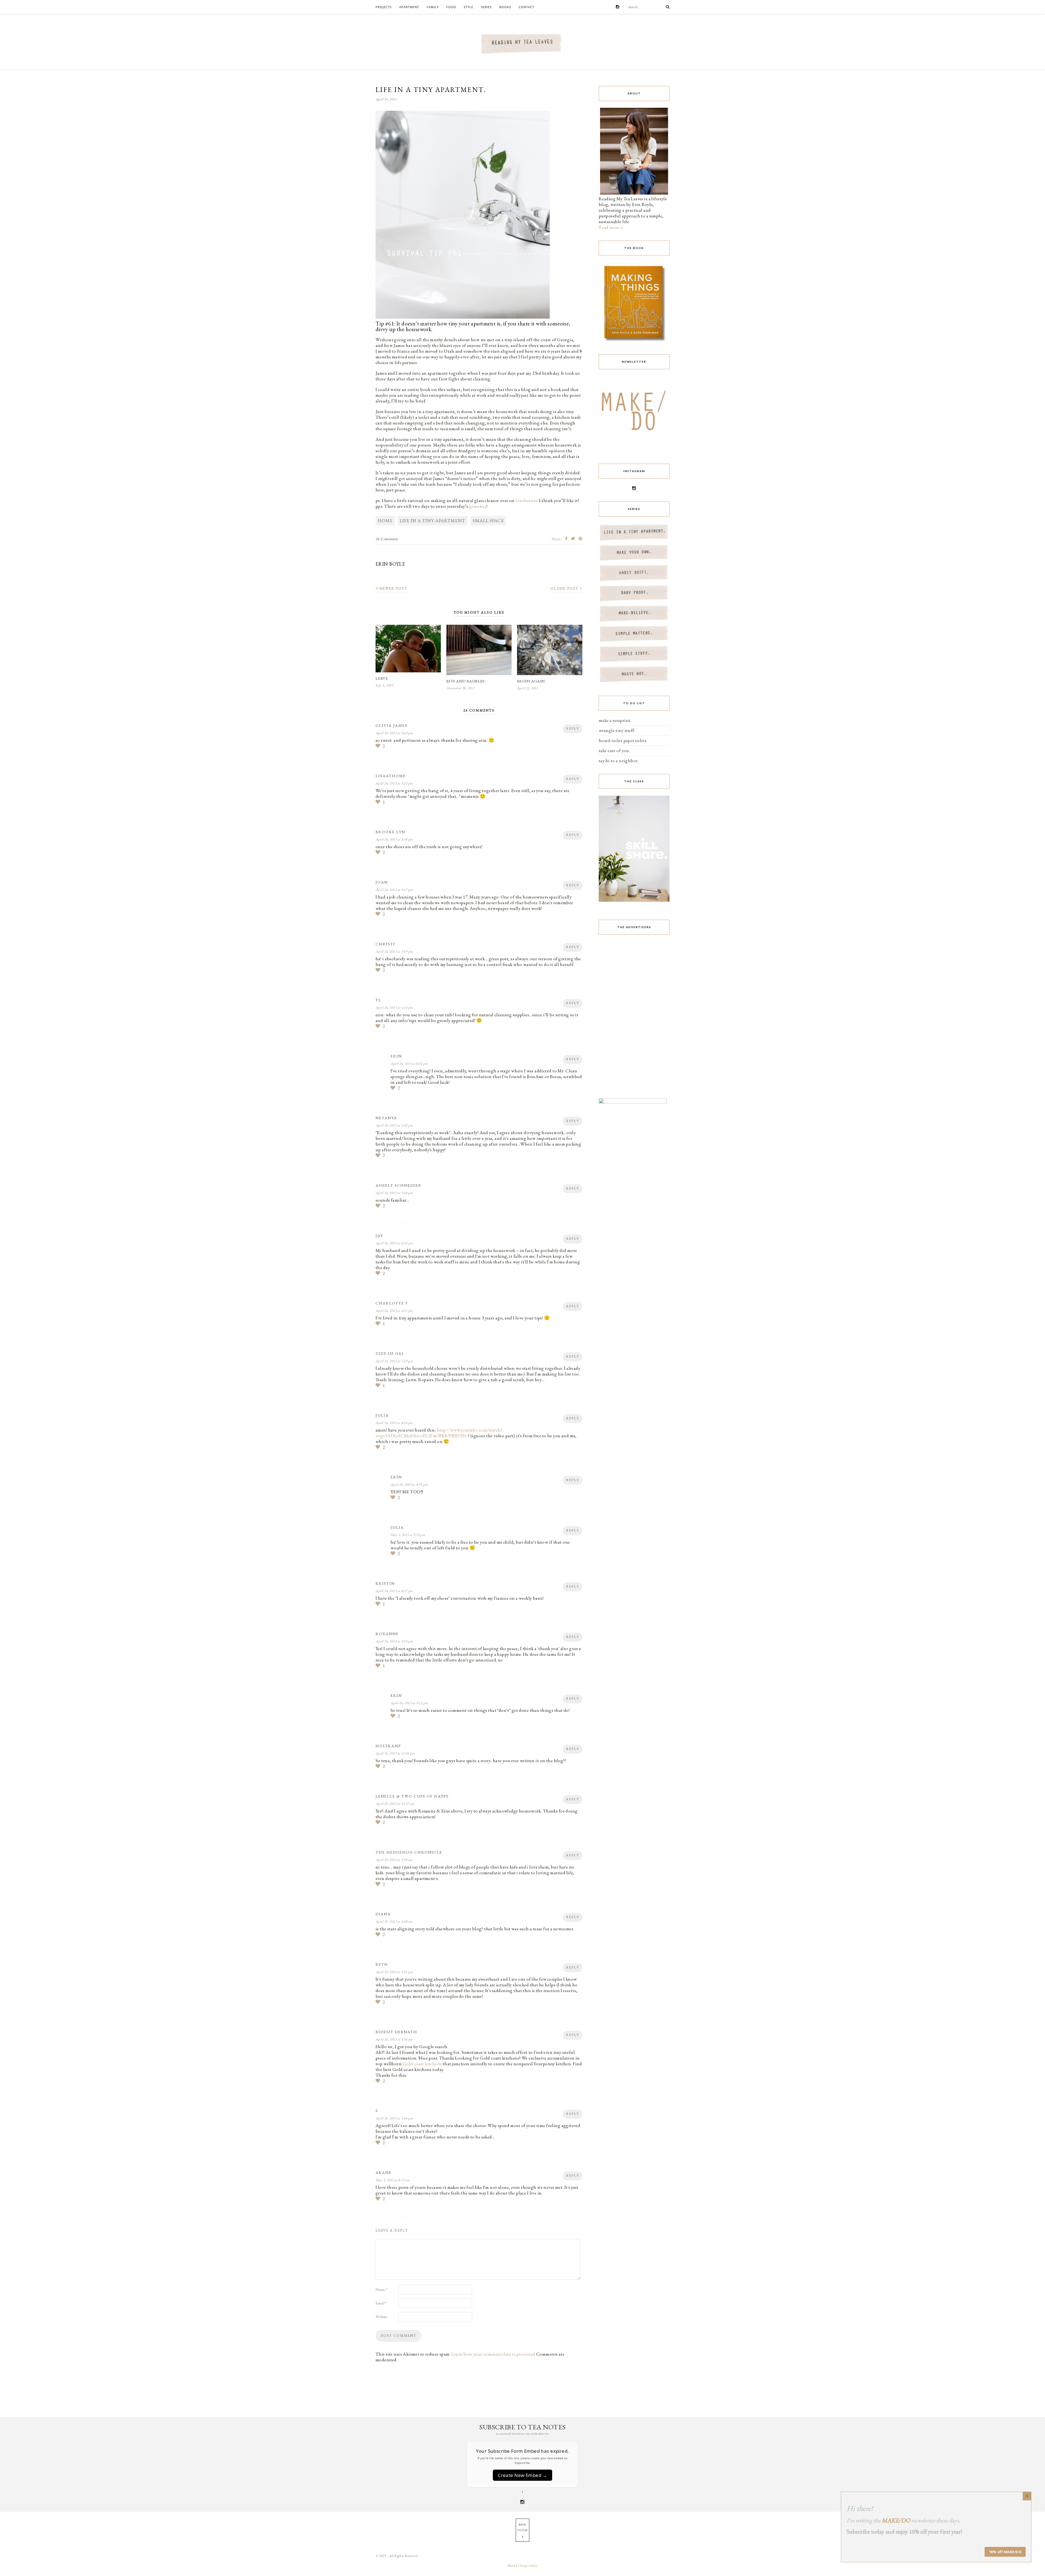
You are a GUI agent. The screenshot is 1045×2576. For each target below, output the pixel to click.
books (505, 7)
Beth (382, 1964)
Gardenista (526, 500)
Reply (573, 728)
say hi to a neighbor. (619, 761)
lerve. (382, 678)
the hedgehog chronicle (409, 1852)
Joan (382, 882)
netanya (386, 1118)
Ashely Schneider (399, 1185)
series (486, 7)
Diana (383, 1914)
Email (381, 2303)
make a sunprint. (615, 720)
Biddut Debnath (396, 2032)
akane (384, 2172)
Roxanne (387, 1634)
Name (382, 2289)
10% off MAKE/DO (1005, 2552)
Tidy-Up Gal (390, 1353)
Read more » (611, 227)
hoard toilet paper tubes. (623, 740)
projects (384, 7)
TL (378, 1000)
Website (382, 2317)
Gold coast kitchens (422, 2064)
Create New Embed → (522, 2475)
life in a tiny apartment (433, 521)
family (433, 7)
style (468, 7)
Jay (379, 1236)
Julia (382, 1415)
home (385, 521)
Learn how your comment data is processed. (494, 2354)
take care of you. (614, 750)
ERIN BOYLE (390, 564)
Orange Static (528, 2566)
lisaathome (391, 776)
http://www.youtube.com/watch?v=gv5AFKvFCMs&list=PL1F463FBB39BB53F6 (439, 1433)
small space (488, 521)
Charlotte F (392, 1303)
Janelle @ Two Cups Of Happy (412, 1796)
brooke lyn (390, 832)
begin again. (531, 681)
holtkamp (388, 1746)
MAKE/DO (896, 2520)
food (451, 7)
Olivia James (391, 725)
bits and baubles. (466, 681)
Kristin (385, 1583)
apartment (409, 7)
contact (526, 7)
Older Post (565, 588)
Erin (396, 1056)
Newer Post (393, 588)
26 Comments (387, 539)
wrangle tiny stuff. (617, 730)
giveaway (478, 506)
